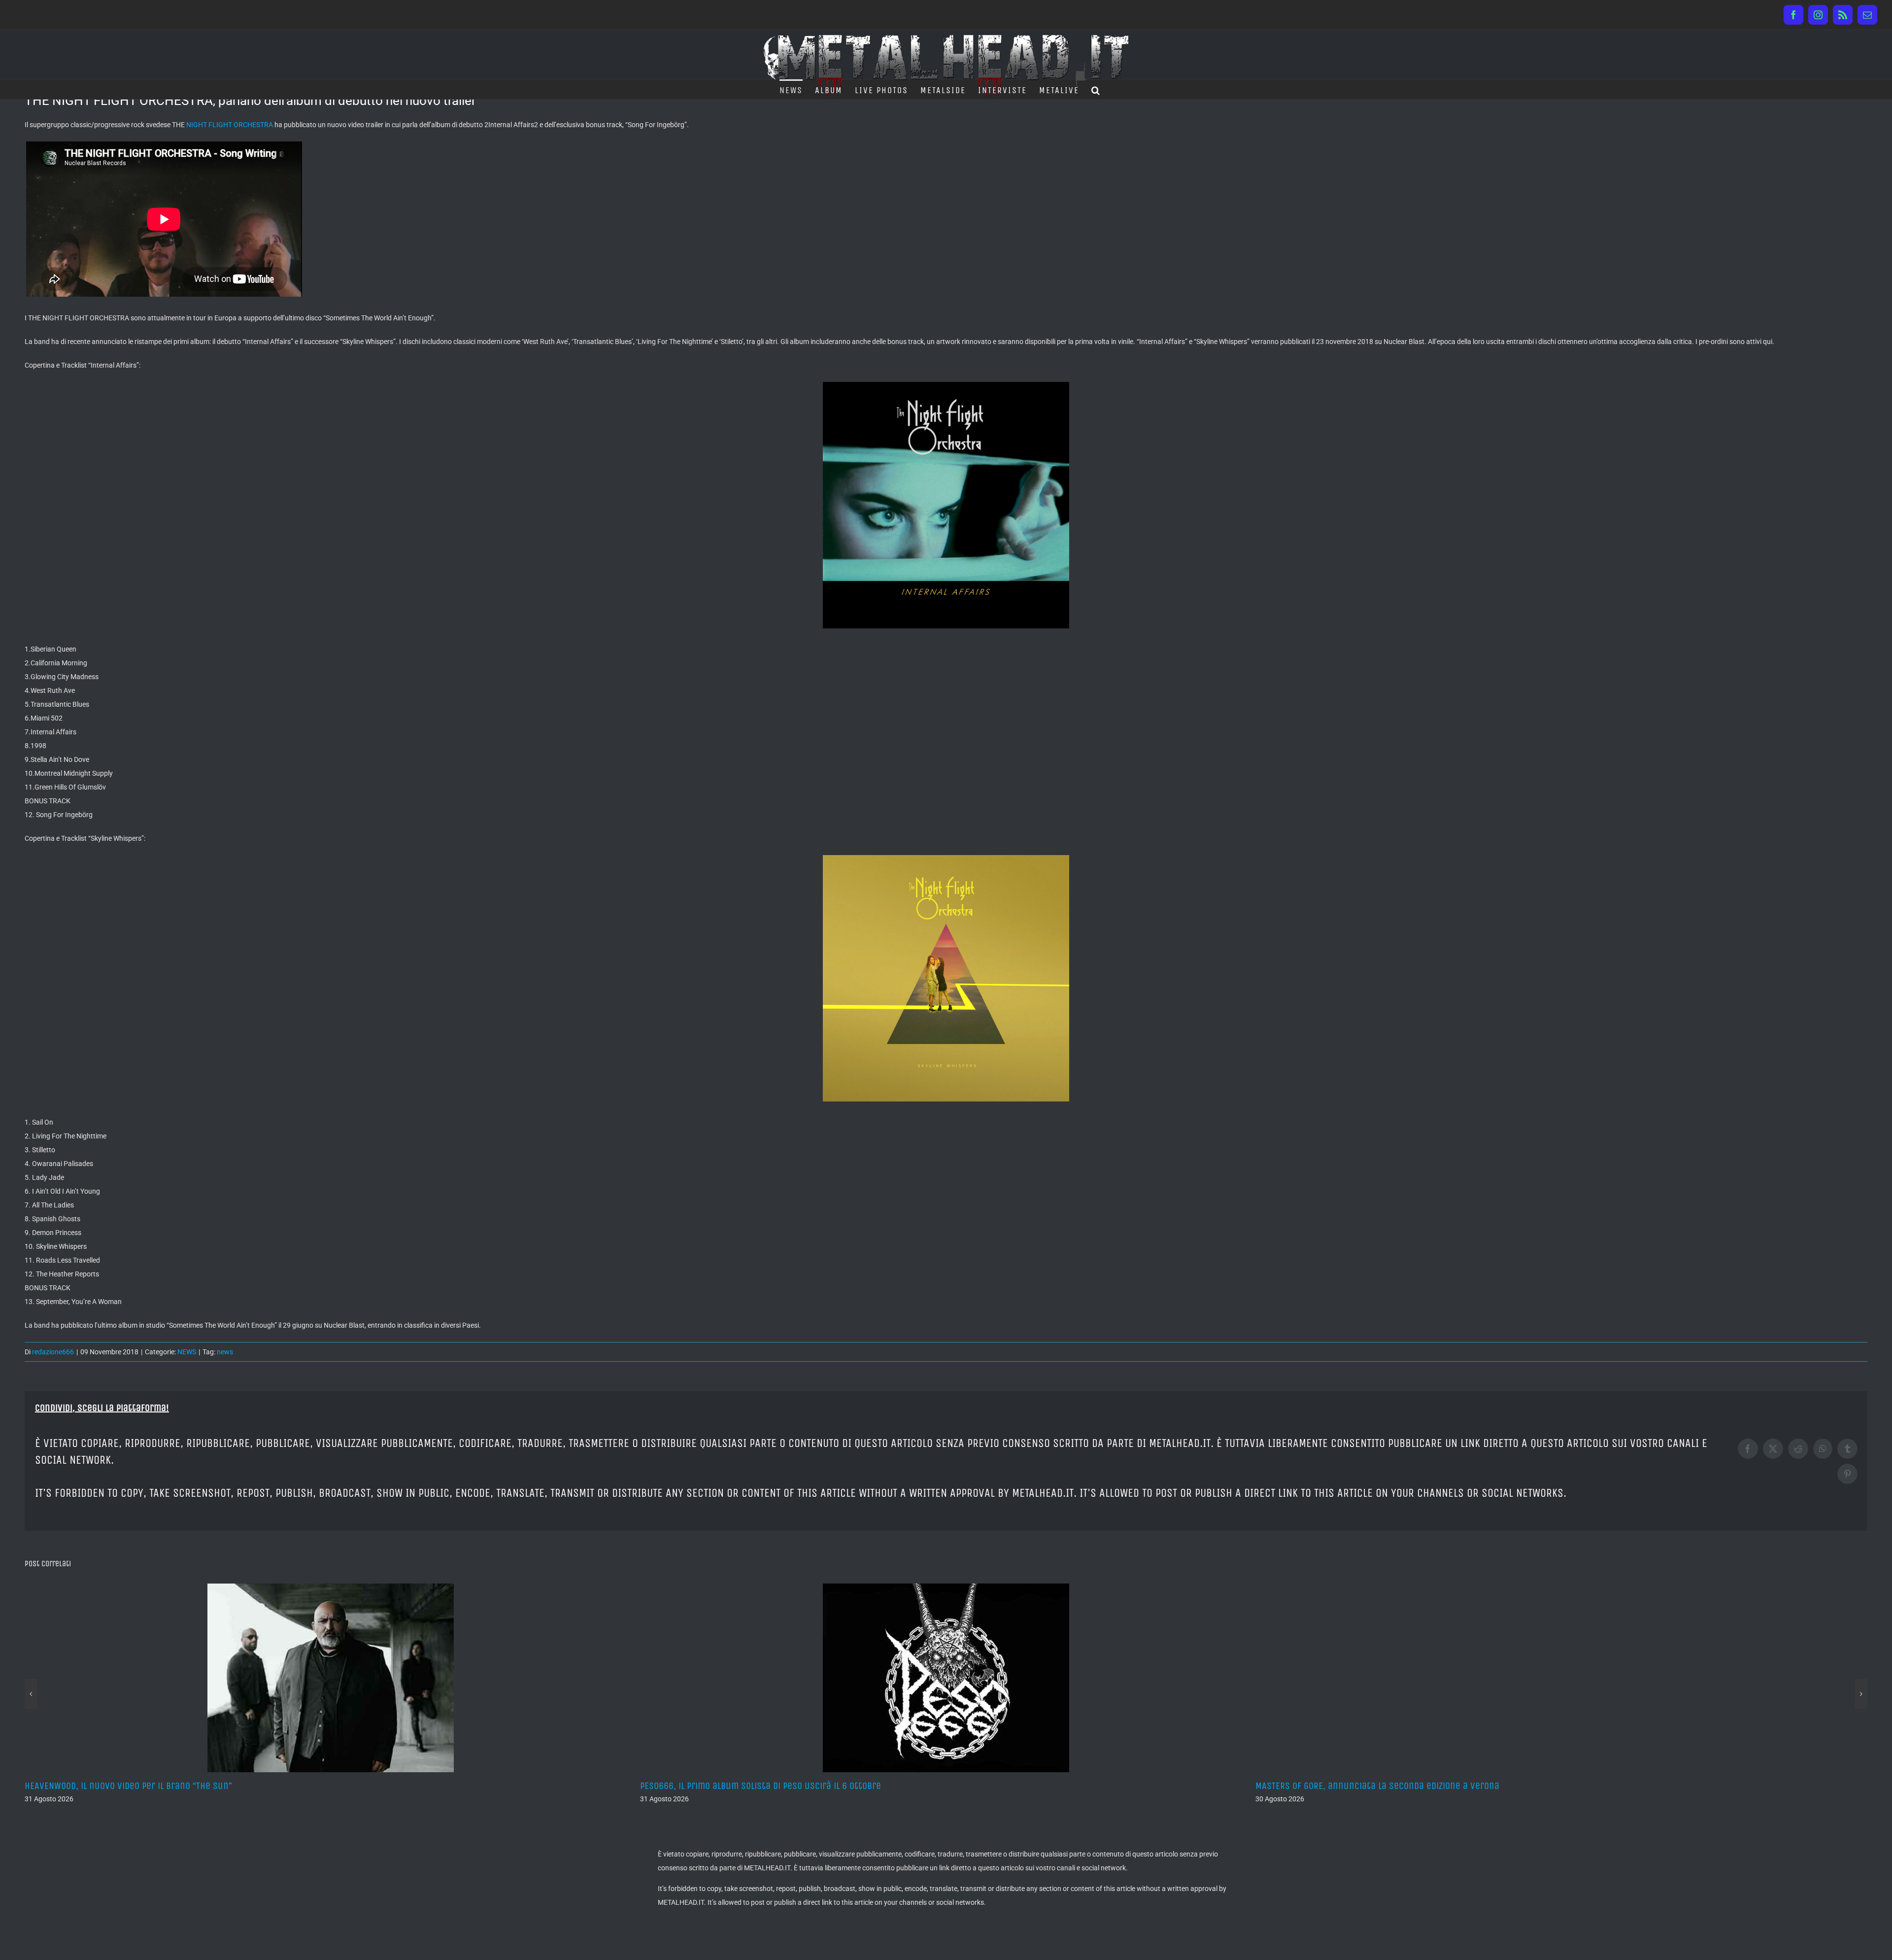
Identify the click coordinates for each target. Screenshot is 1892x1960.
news (225, 1352)
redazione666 (53, 1352)
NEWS (187, 1352)
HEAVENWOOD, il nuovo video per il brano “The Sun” (128, 1786)
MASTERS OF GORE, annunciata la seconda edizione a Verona (1377, 1786)
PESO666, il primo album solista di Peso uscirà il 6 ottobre (760, 1786)
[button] (1096, 89)
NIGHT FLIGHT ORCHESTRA (230, 125)
